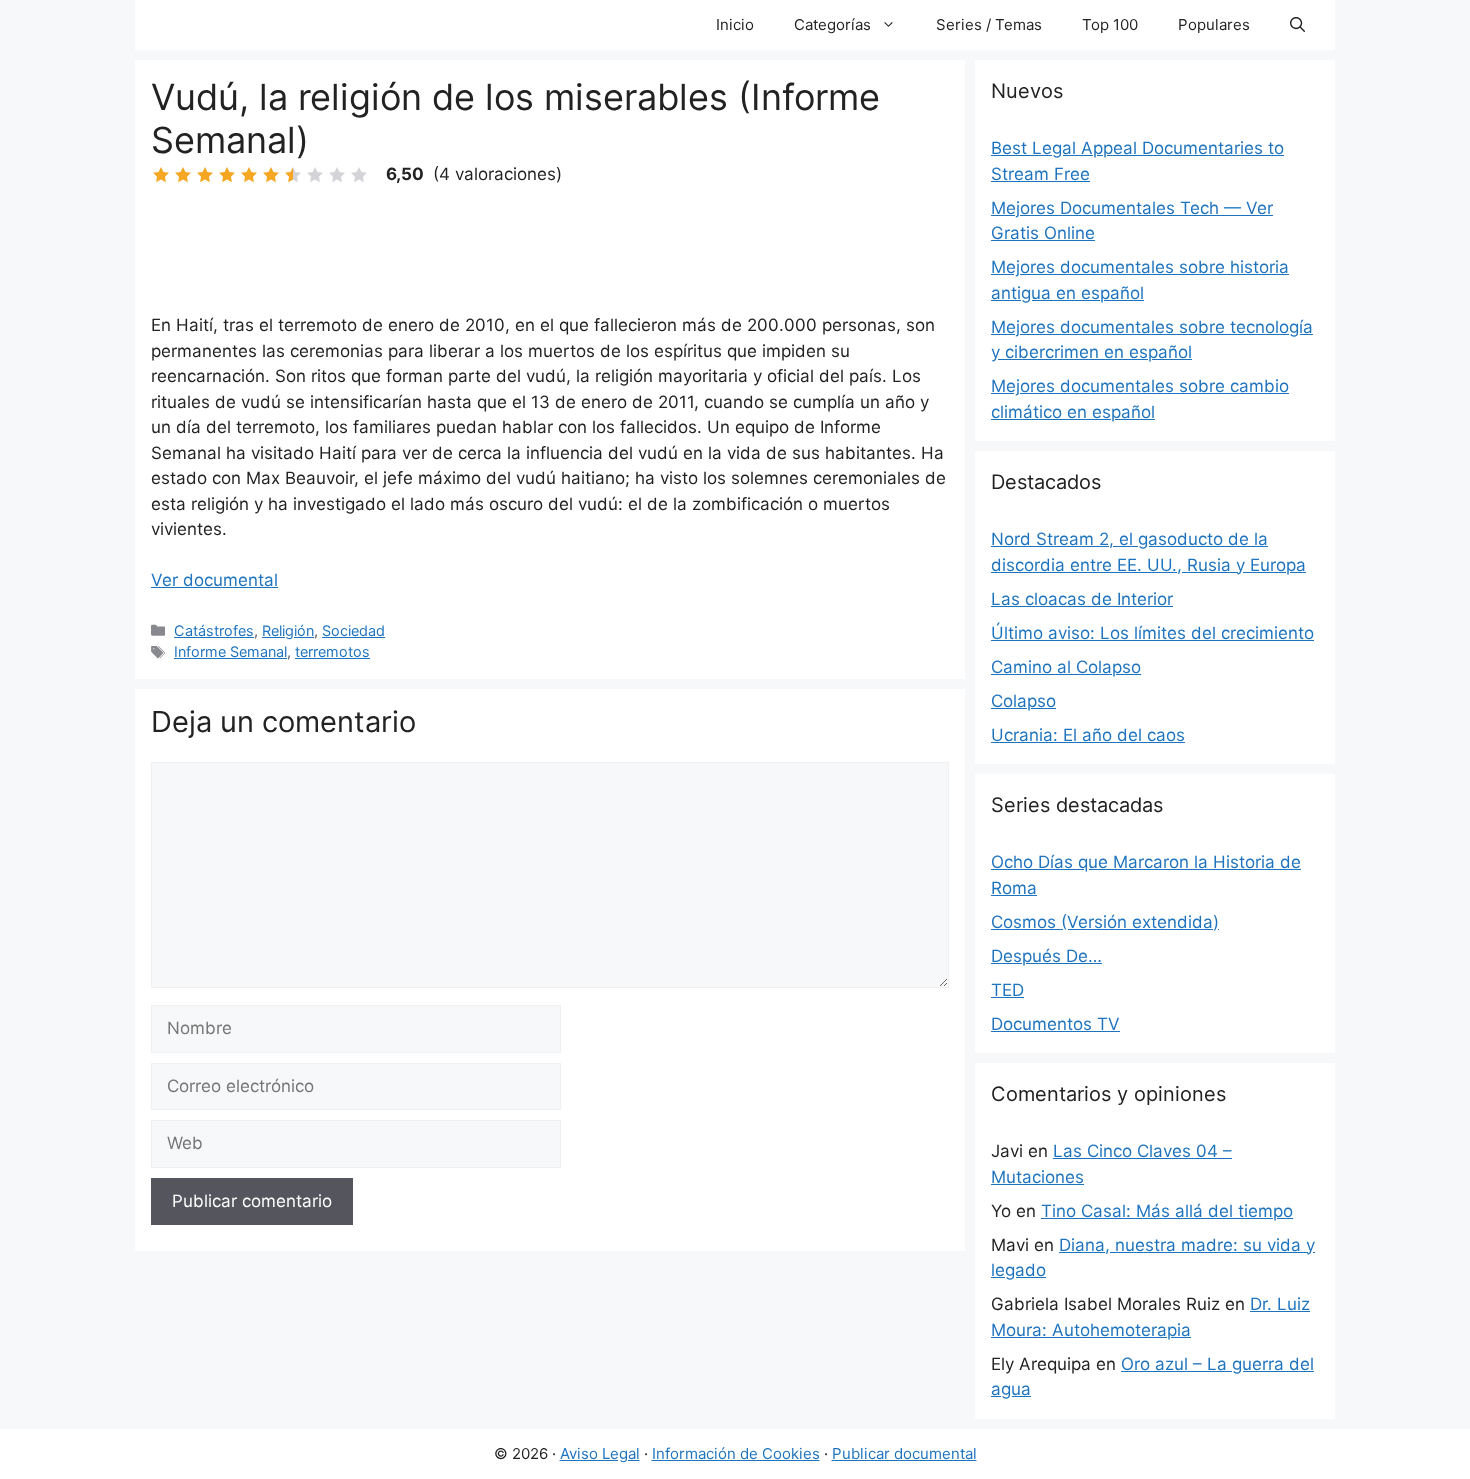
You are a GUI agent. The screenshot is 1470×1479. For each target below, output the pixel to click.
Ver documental (214, 580)
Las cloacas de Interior (1082, 599)
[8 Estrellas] (315, 175)
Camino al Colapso (1066, 667)
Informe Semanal (230, 651)
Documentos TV (1055, 1024)
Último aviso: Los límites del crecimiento (1152, 633)
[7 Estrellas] (293, 175)
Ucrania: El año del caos (1088, 735)
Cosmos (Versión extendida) (1105, 922)
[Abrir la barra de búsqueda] (1297, 25)
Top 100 (1110, 24)
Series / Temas (989, 24)
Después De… (1046, 956)
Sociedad (353, 630)
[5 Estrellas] (249, 175)
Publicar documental (904, 1453)
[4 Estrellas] (227, 175)
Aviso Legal (600, 1453)
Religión (288, 630)
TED (1007, 990)
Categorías (832, 24)
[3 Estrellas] (205, 175)
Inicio (735, 24)
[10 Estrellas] (359, 175)
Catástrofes (214, 630)
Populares (1214, 24)
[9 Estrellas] (337, 175)
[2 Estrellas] (183, 175)
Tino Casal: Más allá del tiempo (1167, 1211)
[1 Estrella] (161, 175)
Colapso (1023, 701)
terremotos (332, 651)
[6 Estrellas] (271, 175)
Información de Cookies (736, 1453)
